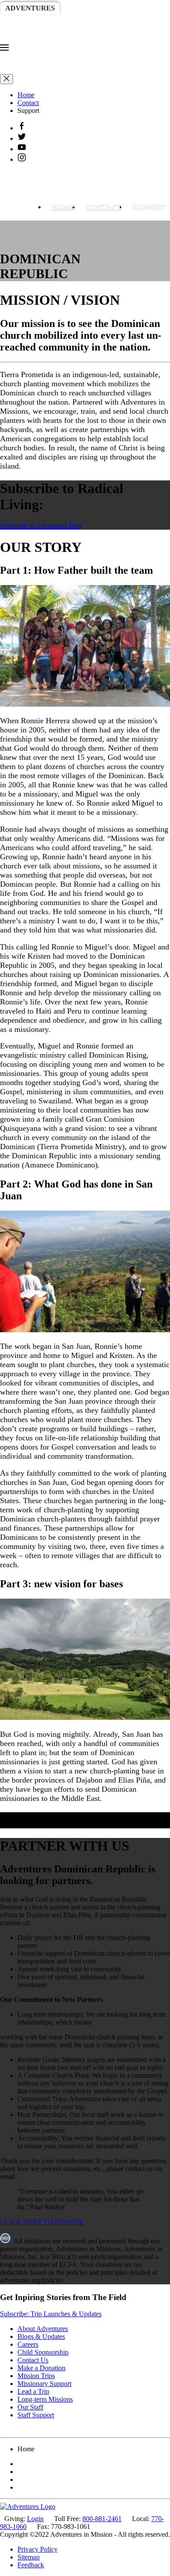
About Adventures (43, 2329)
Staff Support (36, 2415)
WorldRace (91, 8)
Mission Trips (36, 2376)
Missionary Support (44, 2384)
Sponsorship (90, 22)
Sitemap (29, 2557)
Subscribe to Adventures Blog (41, 526)
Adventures (30, 8)
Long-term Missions (45, 2399)
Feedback (31, 2565)
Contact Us (33, 2360)
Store (56, 37)
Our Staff (30, 2407)
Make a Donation (41, 2368)
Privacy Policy (37, 2549)
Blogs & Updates (41, 2336)
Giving (18, 37)
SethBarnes (29, 22)
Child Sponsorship (43, 2352)
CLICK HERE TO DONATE (42, 2222)
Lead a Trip (33, 2391)
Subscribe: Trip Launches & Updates (51, 2314)
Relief (140, 22)
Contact (28, 103)
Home (26, 95)
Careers (28, 2344)
